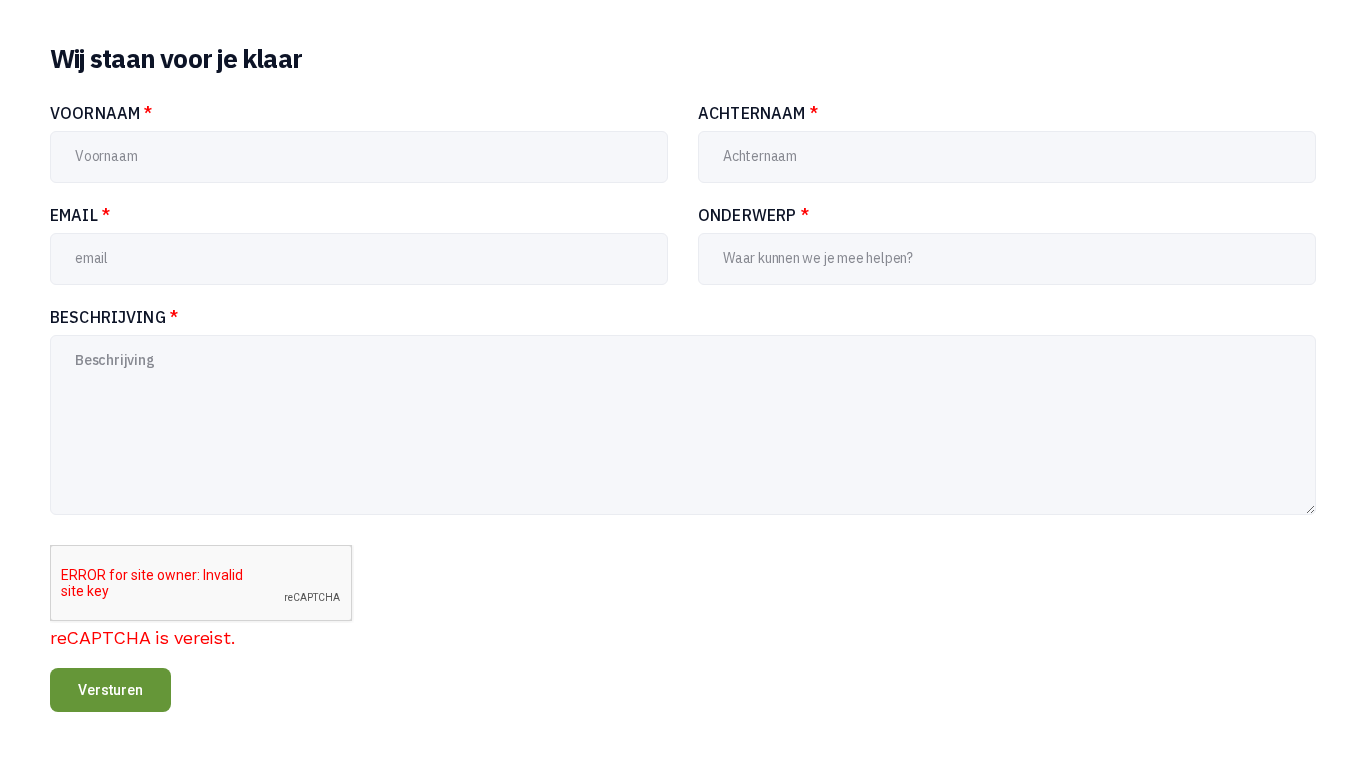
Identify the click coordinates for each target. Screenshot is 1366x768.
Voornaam (101, 113)
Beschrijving (114, 317)
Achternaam (758, 113)
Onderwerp (753, 215)
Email (80, 215)
